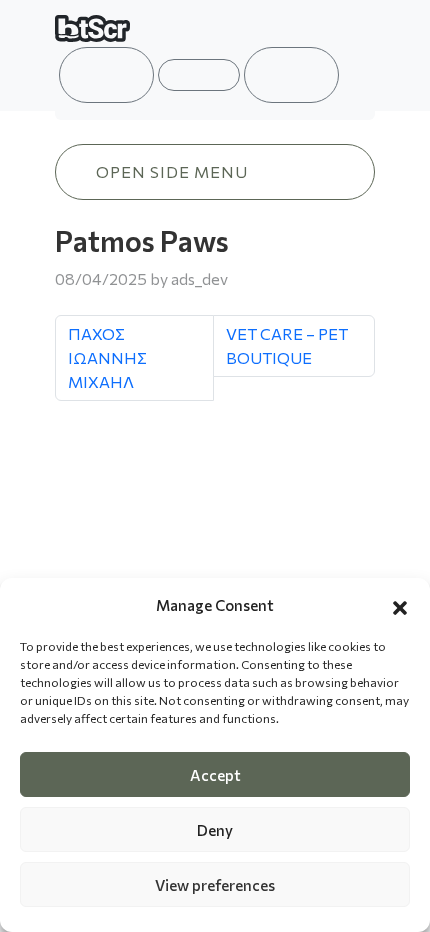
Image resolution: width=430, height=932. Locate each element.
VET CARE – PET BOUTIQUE (287, 345)
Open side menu (172, 171)
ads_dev (199, 278)
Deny (215, 830)
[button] (400, 605)
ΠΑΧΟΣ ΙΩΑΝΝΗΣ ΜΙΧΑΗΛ (107, 357)
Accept (215, 775)
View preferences (215, 885)
